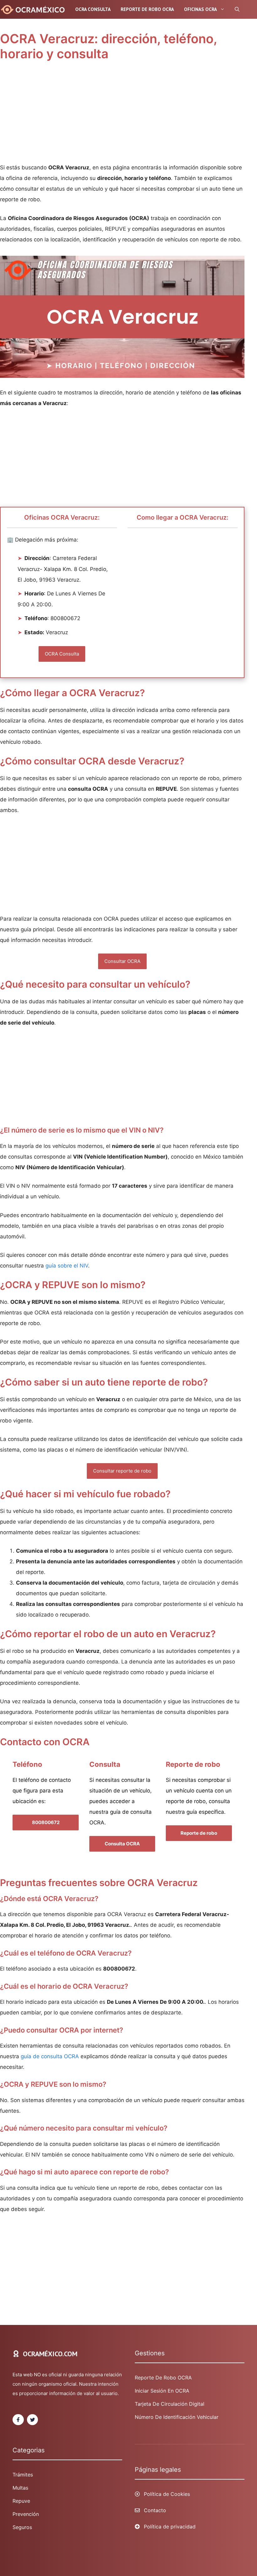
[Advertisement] (122, 116)
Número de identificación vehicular (177, 2417)
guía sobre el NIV (67, 1266)
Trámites (23, 2475)
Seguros (22, 2527)
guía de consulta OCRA (50, 2056)
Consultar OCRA (122, 961)
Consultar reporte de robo (122, 1471)
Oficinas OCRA (200, 9)
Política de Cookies (167, 2494)
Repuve (21, 2501)
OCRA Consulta (93, 9)
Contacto (155, 2510)
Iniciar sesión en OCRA (162, 2391)
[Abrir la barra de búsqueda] (237, 9)
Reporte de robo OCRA (147, 9)
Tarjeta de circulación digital (170, 2404)
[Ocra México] (34, 9)
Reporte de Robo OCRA (163, 2378)
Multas (20, 2488)
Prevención (26, 2514)
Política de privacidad (170, 2527)
